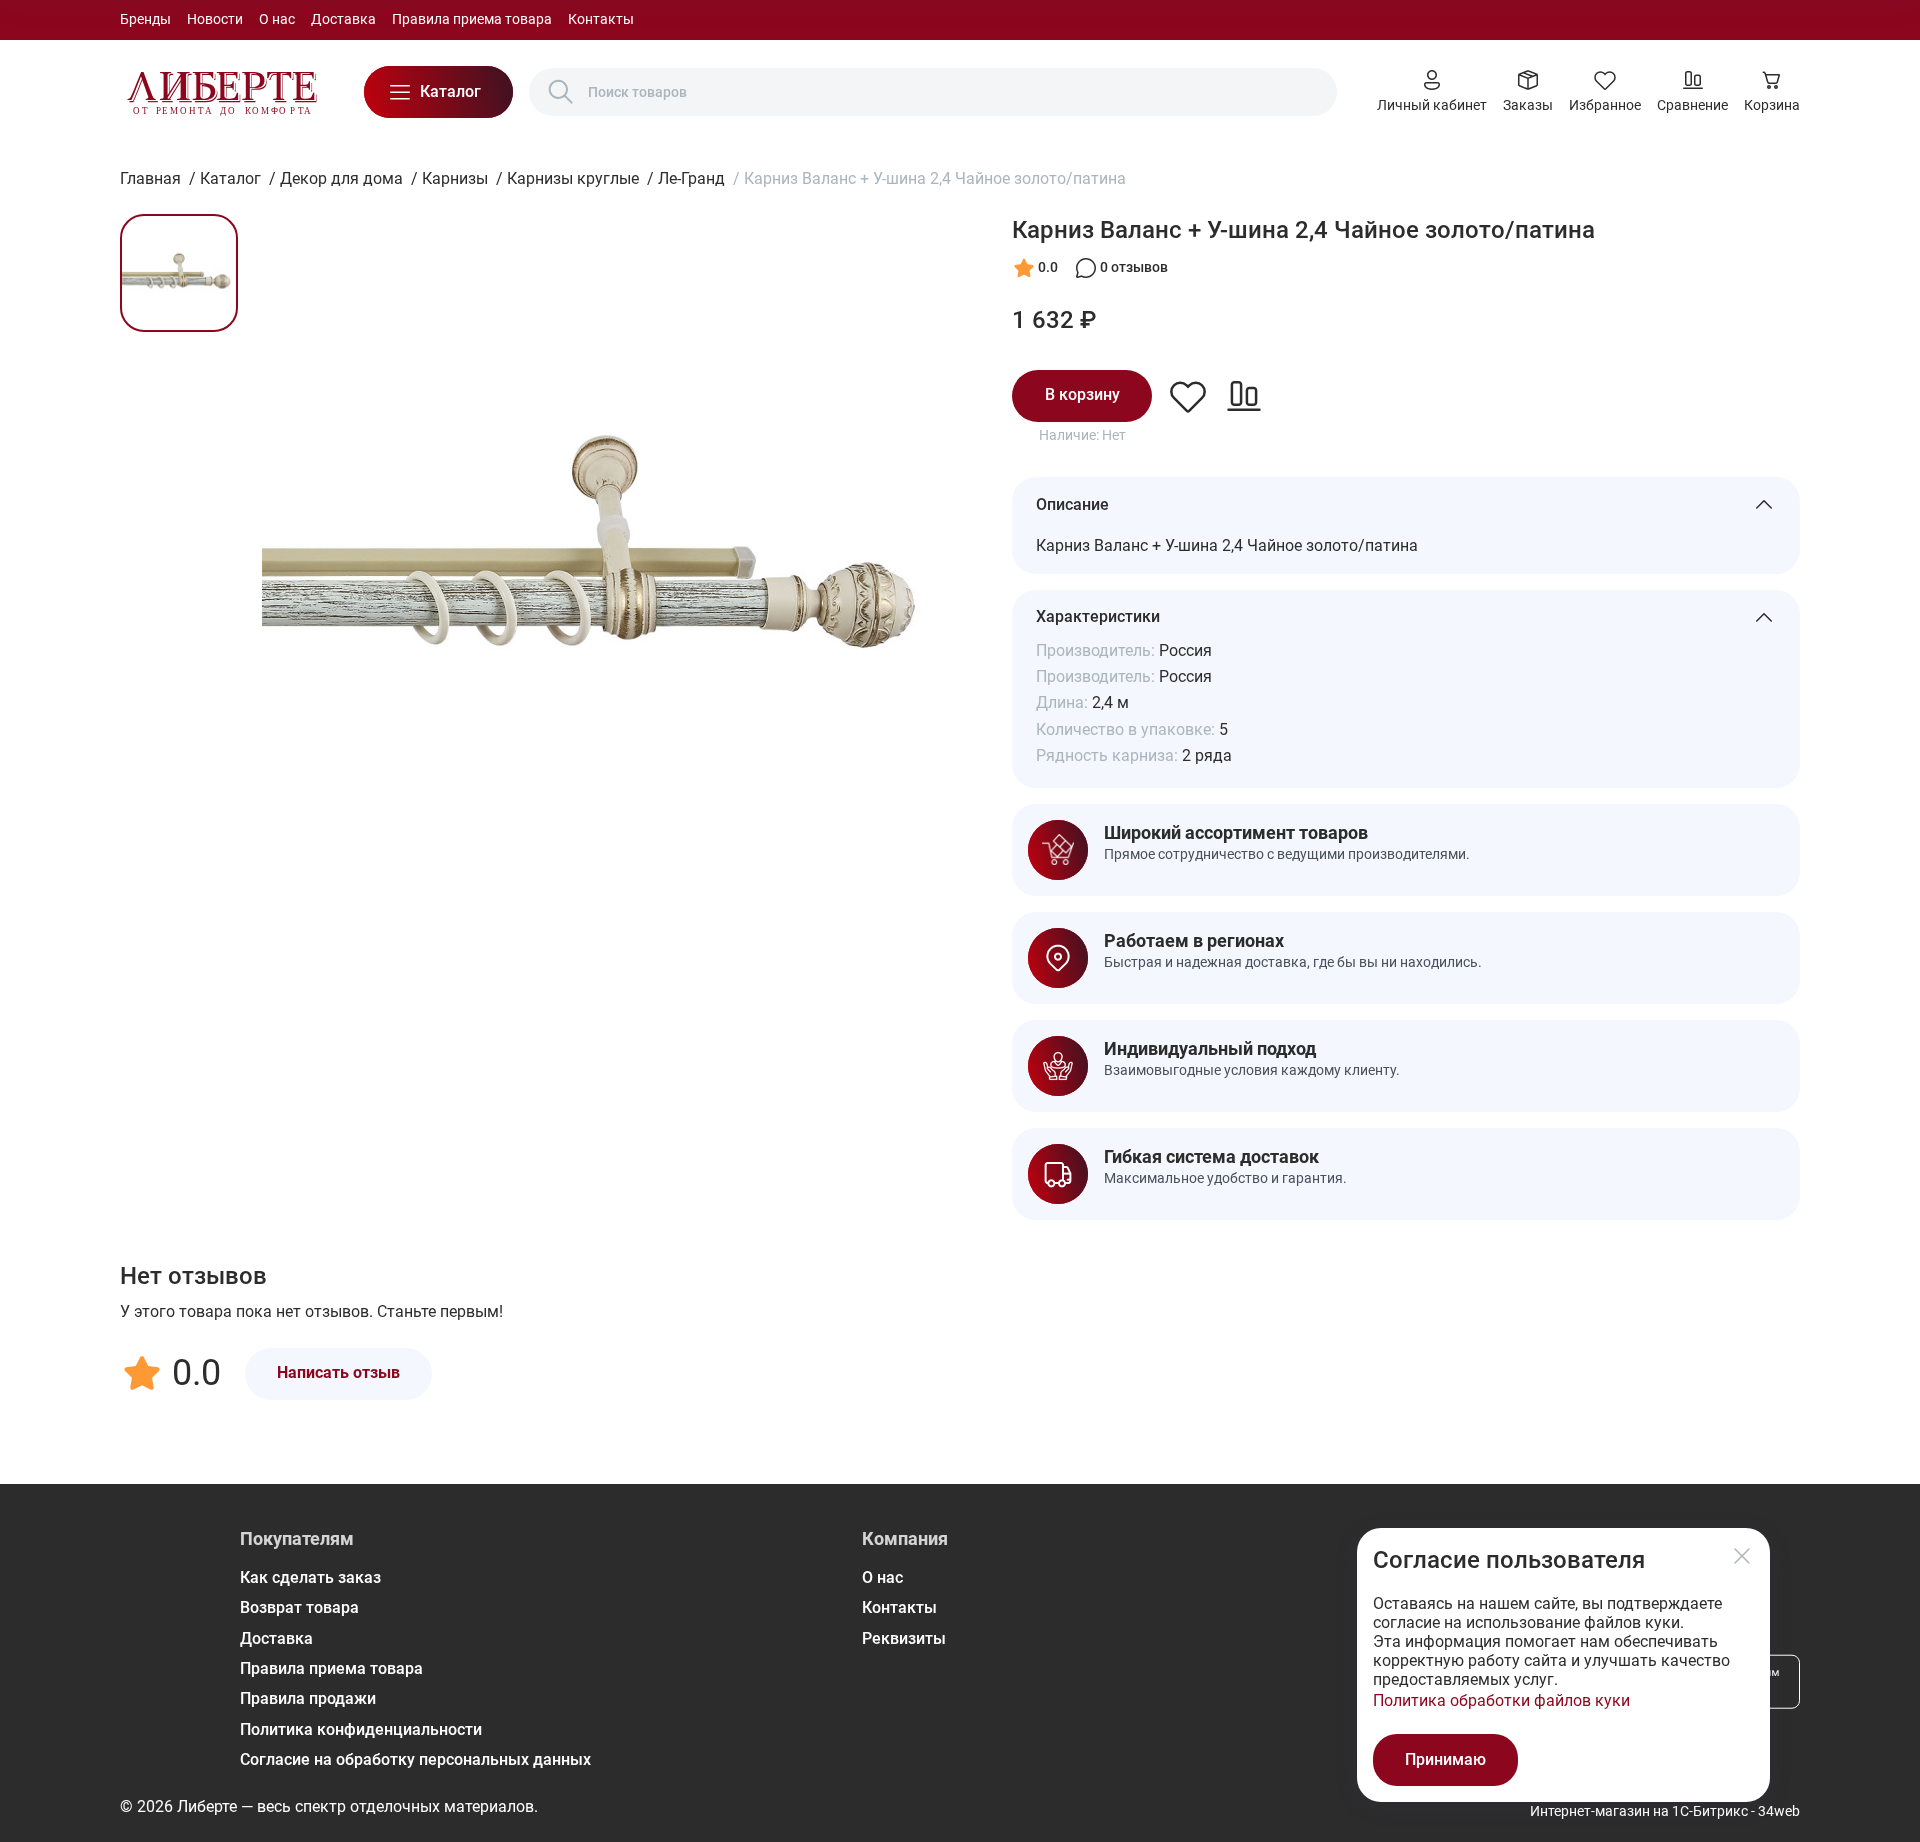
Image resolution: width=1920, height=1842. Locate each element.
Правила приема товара (472, 19)
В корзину (1082, 394)
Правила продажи (308, 1698)
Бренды (145, 19)
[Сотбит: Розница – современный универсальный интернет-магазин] (222, 92)
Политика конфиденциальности (361, 1729)
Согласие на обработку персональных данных (415, 1759)
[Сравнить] (1244, 396)
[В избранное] (1188, 396)
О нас (277, 19)
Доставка (343, 19)
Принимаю (1445, 1759)
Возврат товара (299, 1607)
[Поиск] (561, 92)
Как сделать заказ (310, 1577)
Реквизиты (904, 1638)
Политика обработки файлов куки (1501, 1700)
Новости (215, 19)
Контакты (601, 19)
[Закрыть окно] (1742, 1556)
